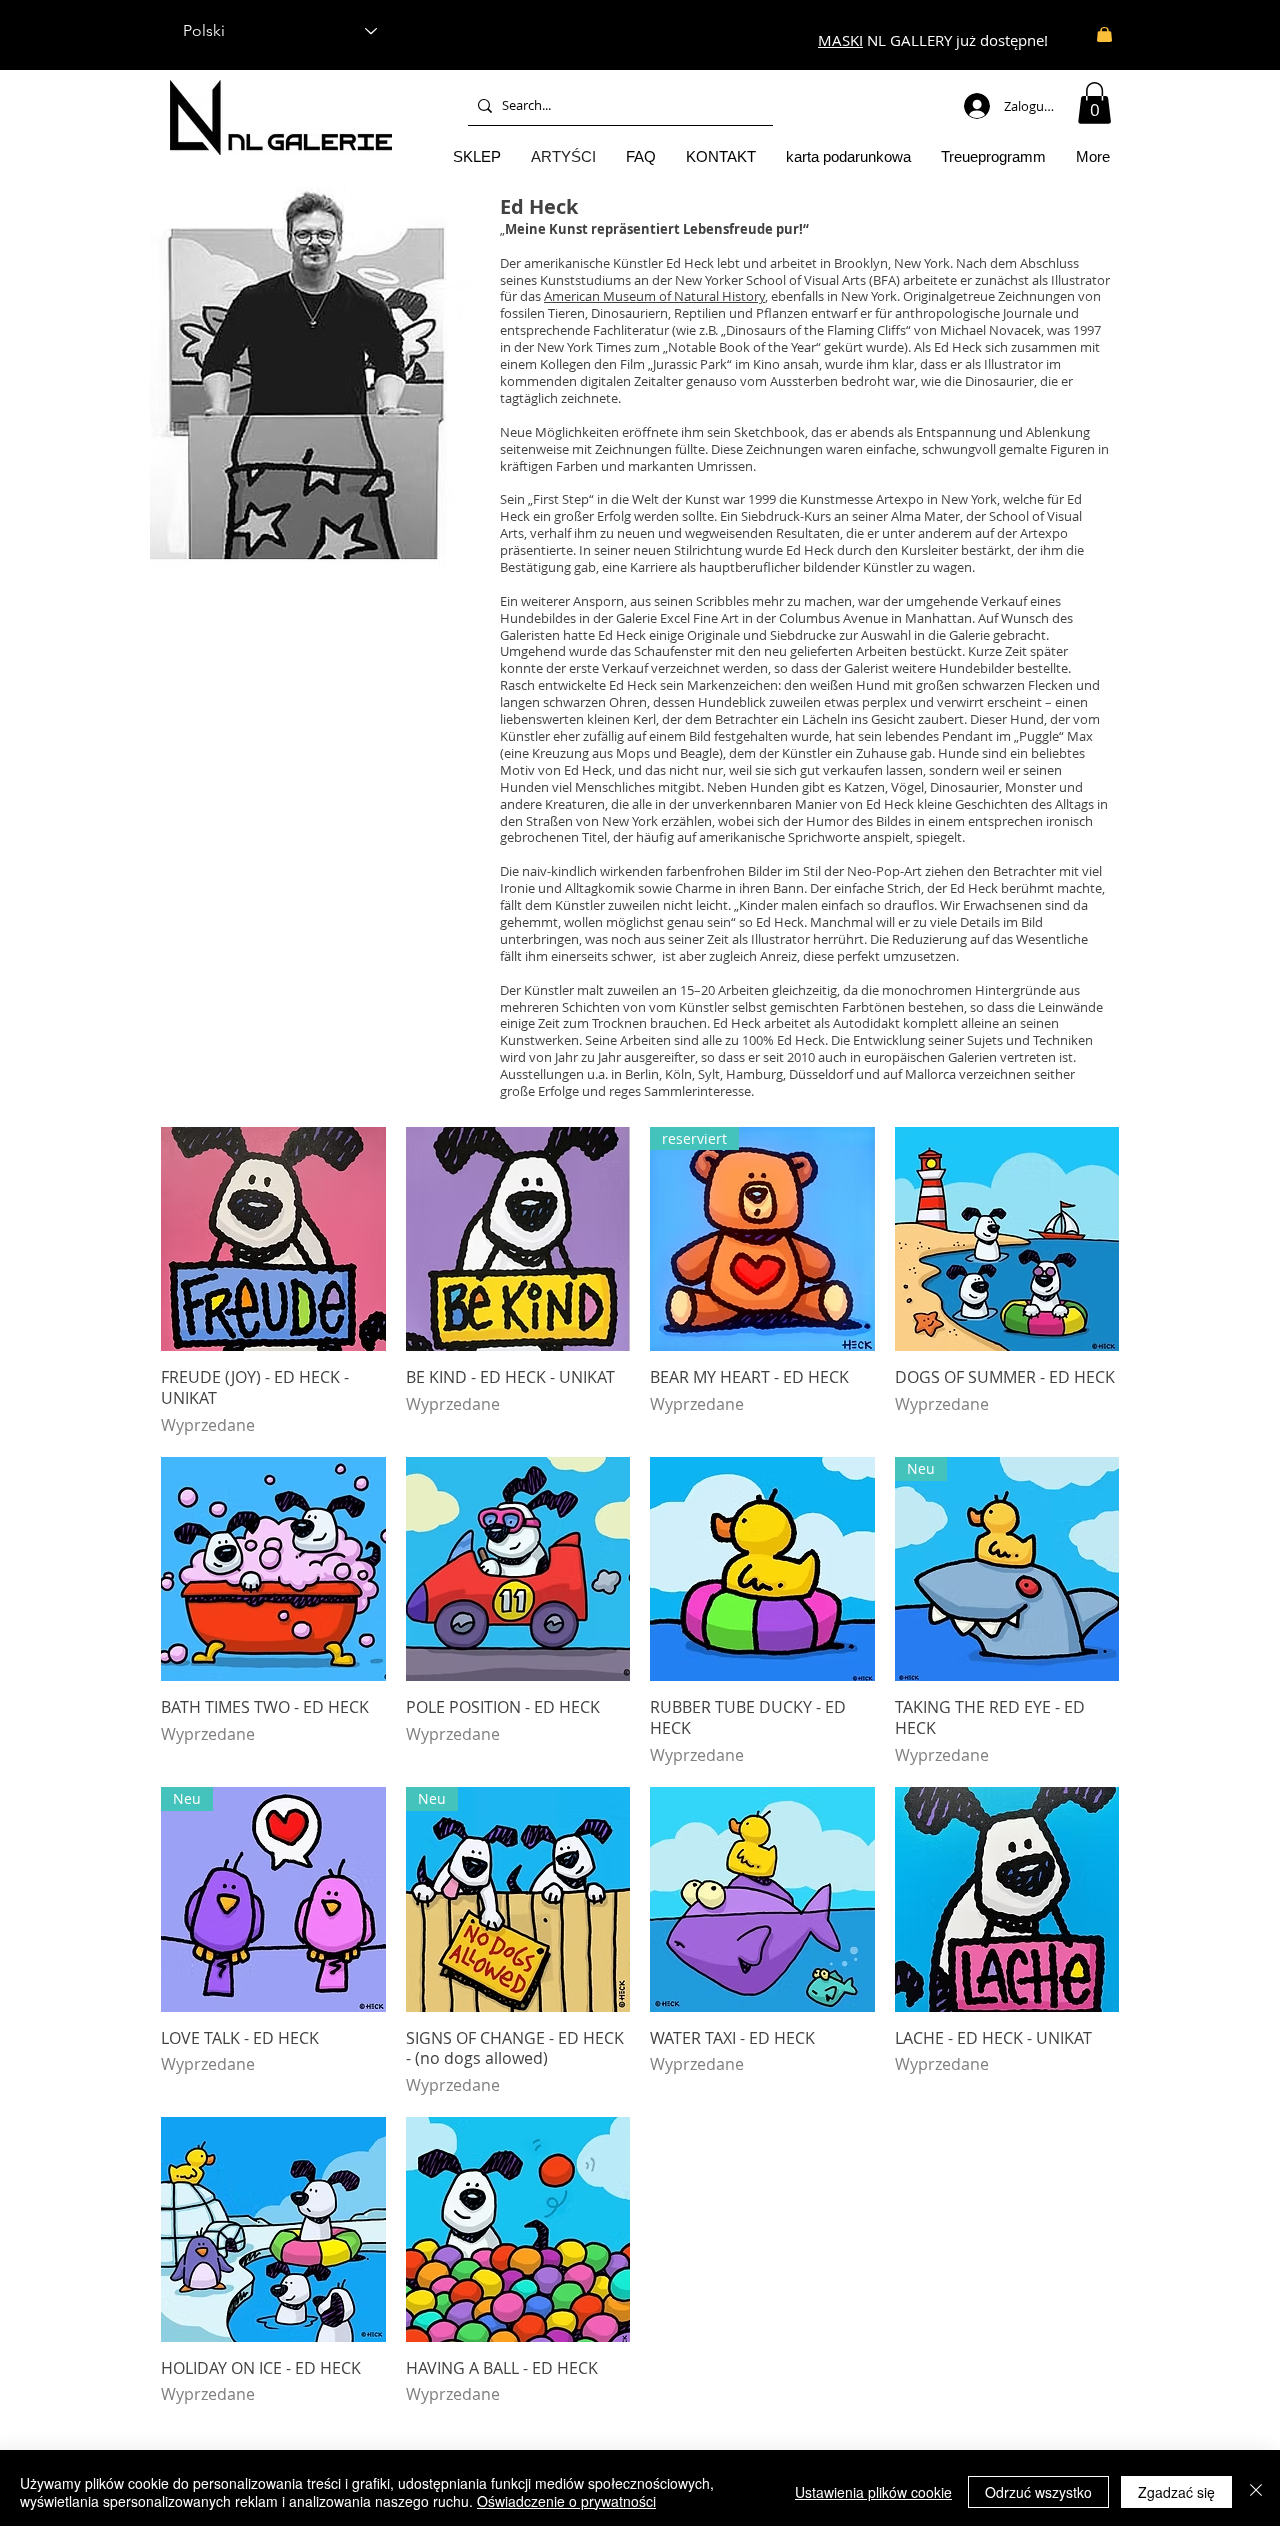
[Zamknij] (1256, 2492)
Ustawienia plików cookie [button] (873, 2492)
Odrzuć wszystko (1038, 2492)
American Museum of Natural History (654, 296)
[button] (1094, 103)
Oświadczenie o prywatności (566, 2501)
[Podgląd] (273, 1239)
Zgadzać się (1176, 2492)
